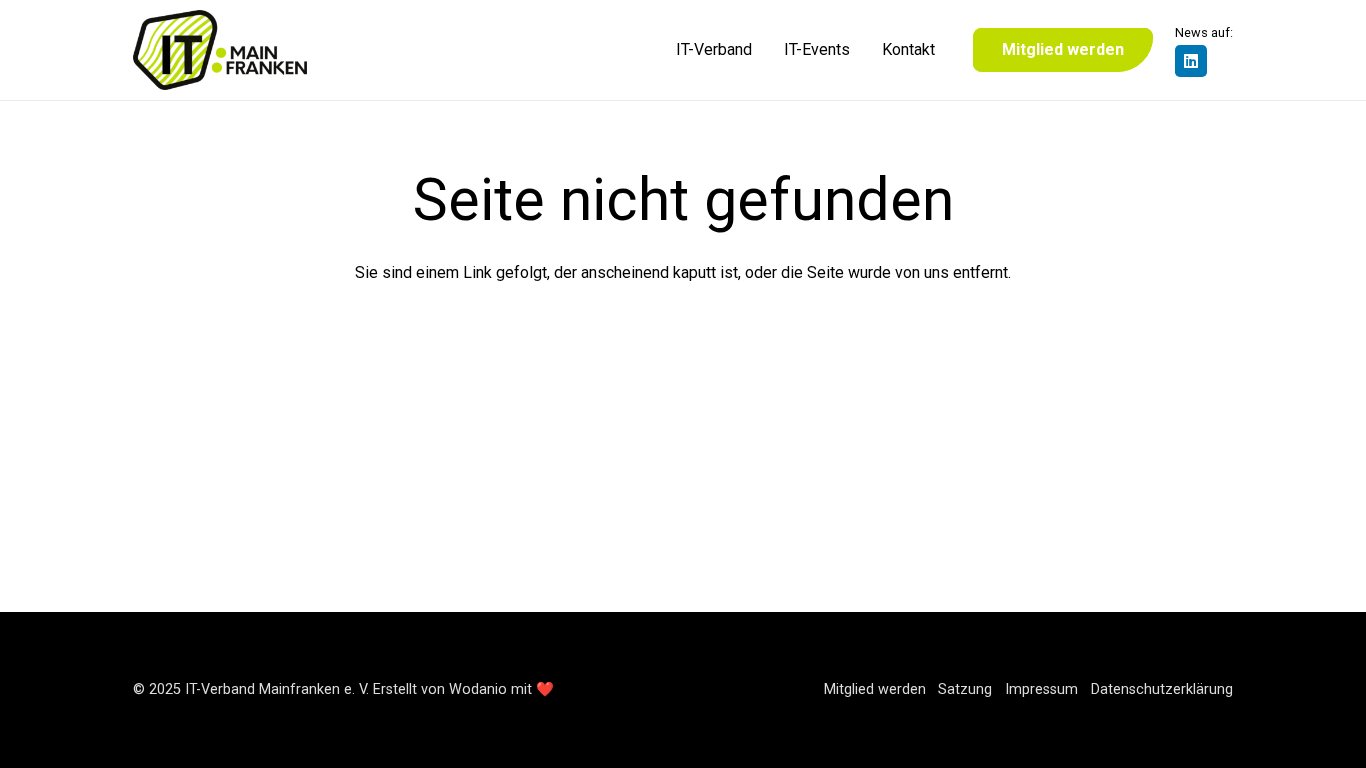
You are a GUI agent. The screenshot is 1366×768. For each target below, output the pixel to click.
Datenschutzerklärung (1162, 689)
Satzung (965, 689)
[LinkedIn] (1191, 61)
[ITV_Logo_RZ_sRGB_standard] (220, 50)
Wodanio (478, 689)
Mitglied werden (875, 689)
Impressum (1041, 689)
